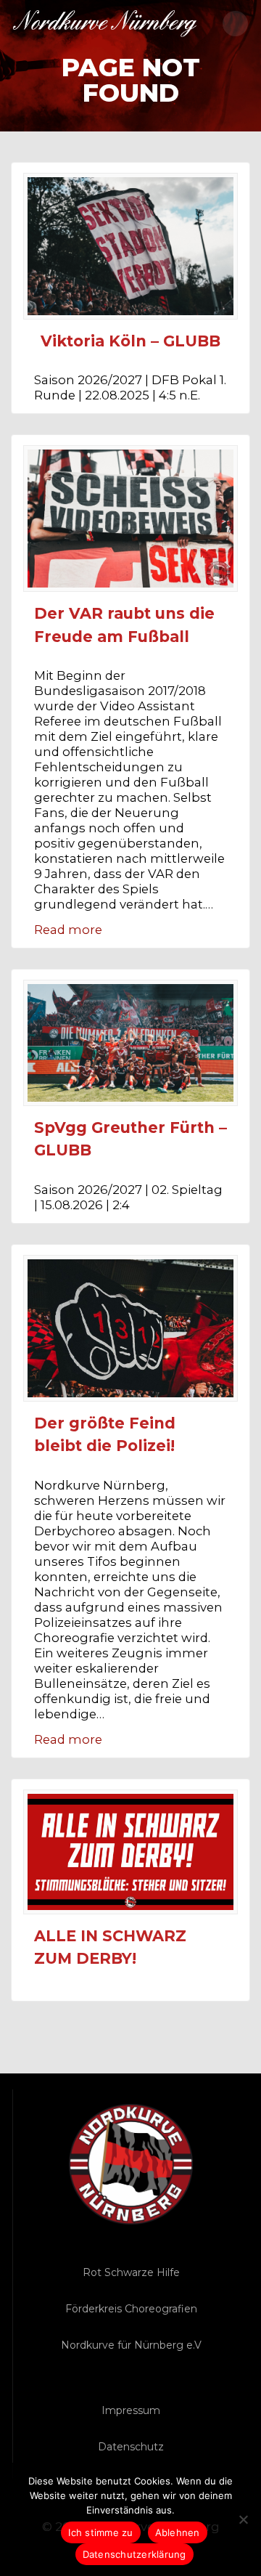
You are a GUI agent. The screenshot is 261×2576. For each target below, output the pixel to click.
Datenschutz (131, 2447)
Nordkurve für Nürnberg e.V (131, 2345)
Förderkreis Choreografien (131, 2309)
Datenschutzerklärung (134, 2554)
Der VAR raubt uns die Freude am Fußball (124, 625)
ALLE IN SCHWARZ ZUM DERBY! (110, 1947)
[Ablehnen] (243, 2519)
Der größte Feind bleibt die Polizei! (105, 1435)
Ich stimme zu (100, 2532)
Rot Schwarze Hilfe (131, 2272)
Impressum (131, 2410)
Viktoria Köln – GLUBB (130, 341)
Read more (68, 930)
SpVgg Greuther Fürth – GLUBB (130, 1139)
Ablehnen (178, 2532)
